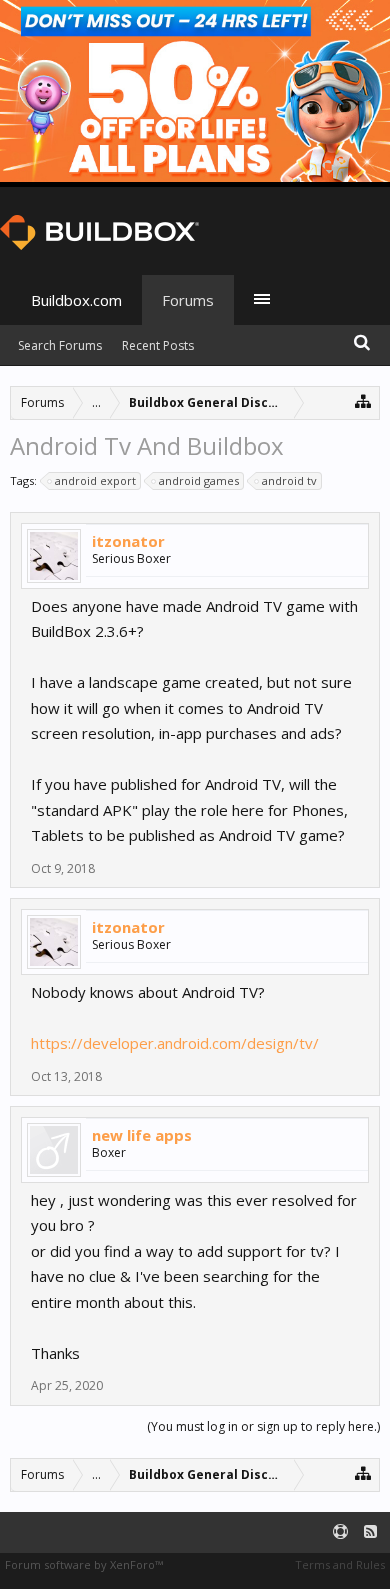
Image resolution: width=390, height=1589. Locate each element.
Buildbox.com (76, 300)
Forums (188, 300)
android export (95, 480)
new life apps (142, 1135)
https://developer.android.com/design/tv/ (175, 1043)
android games (199, 480)
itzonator (128, 541)
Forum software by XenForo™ (84, 1564)
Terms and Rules (340, 1564)
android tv (289, 480)
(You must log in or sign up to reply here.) (263, 1426)
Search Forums (60, 345)
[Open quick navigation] (363, 400)
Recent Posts (158, 345)
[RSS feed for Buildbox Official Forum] (370, 1532)
